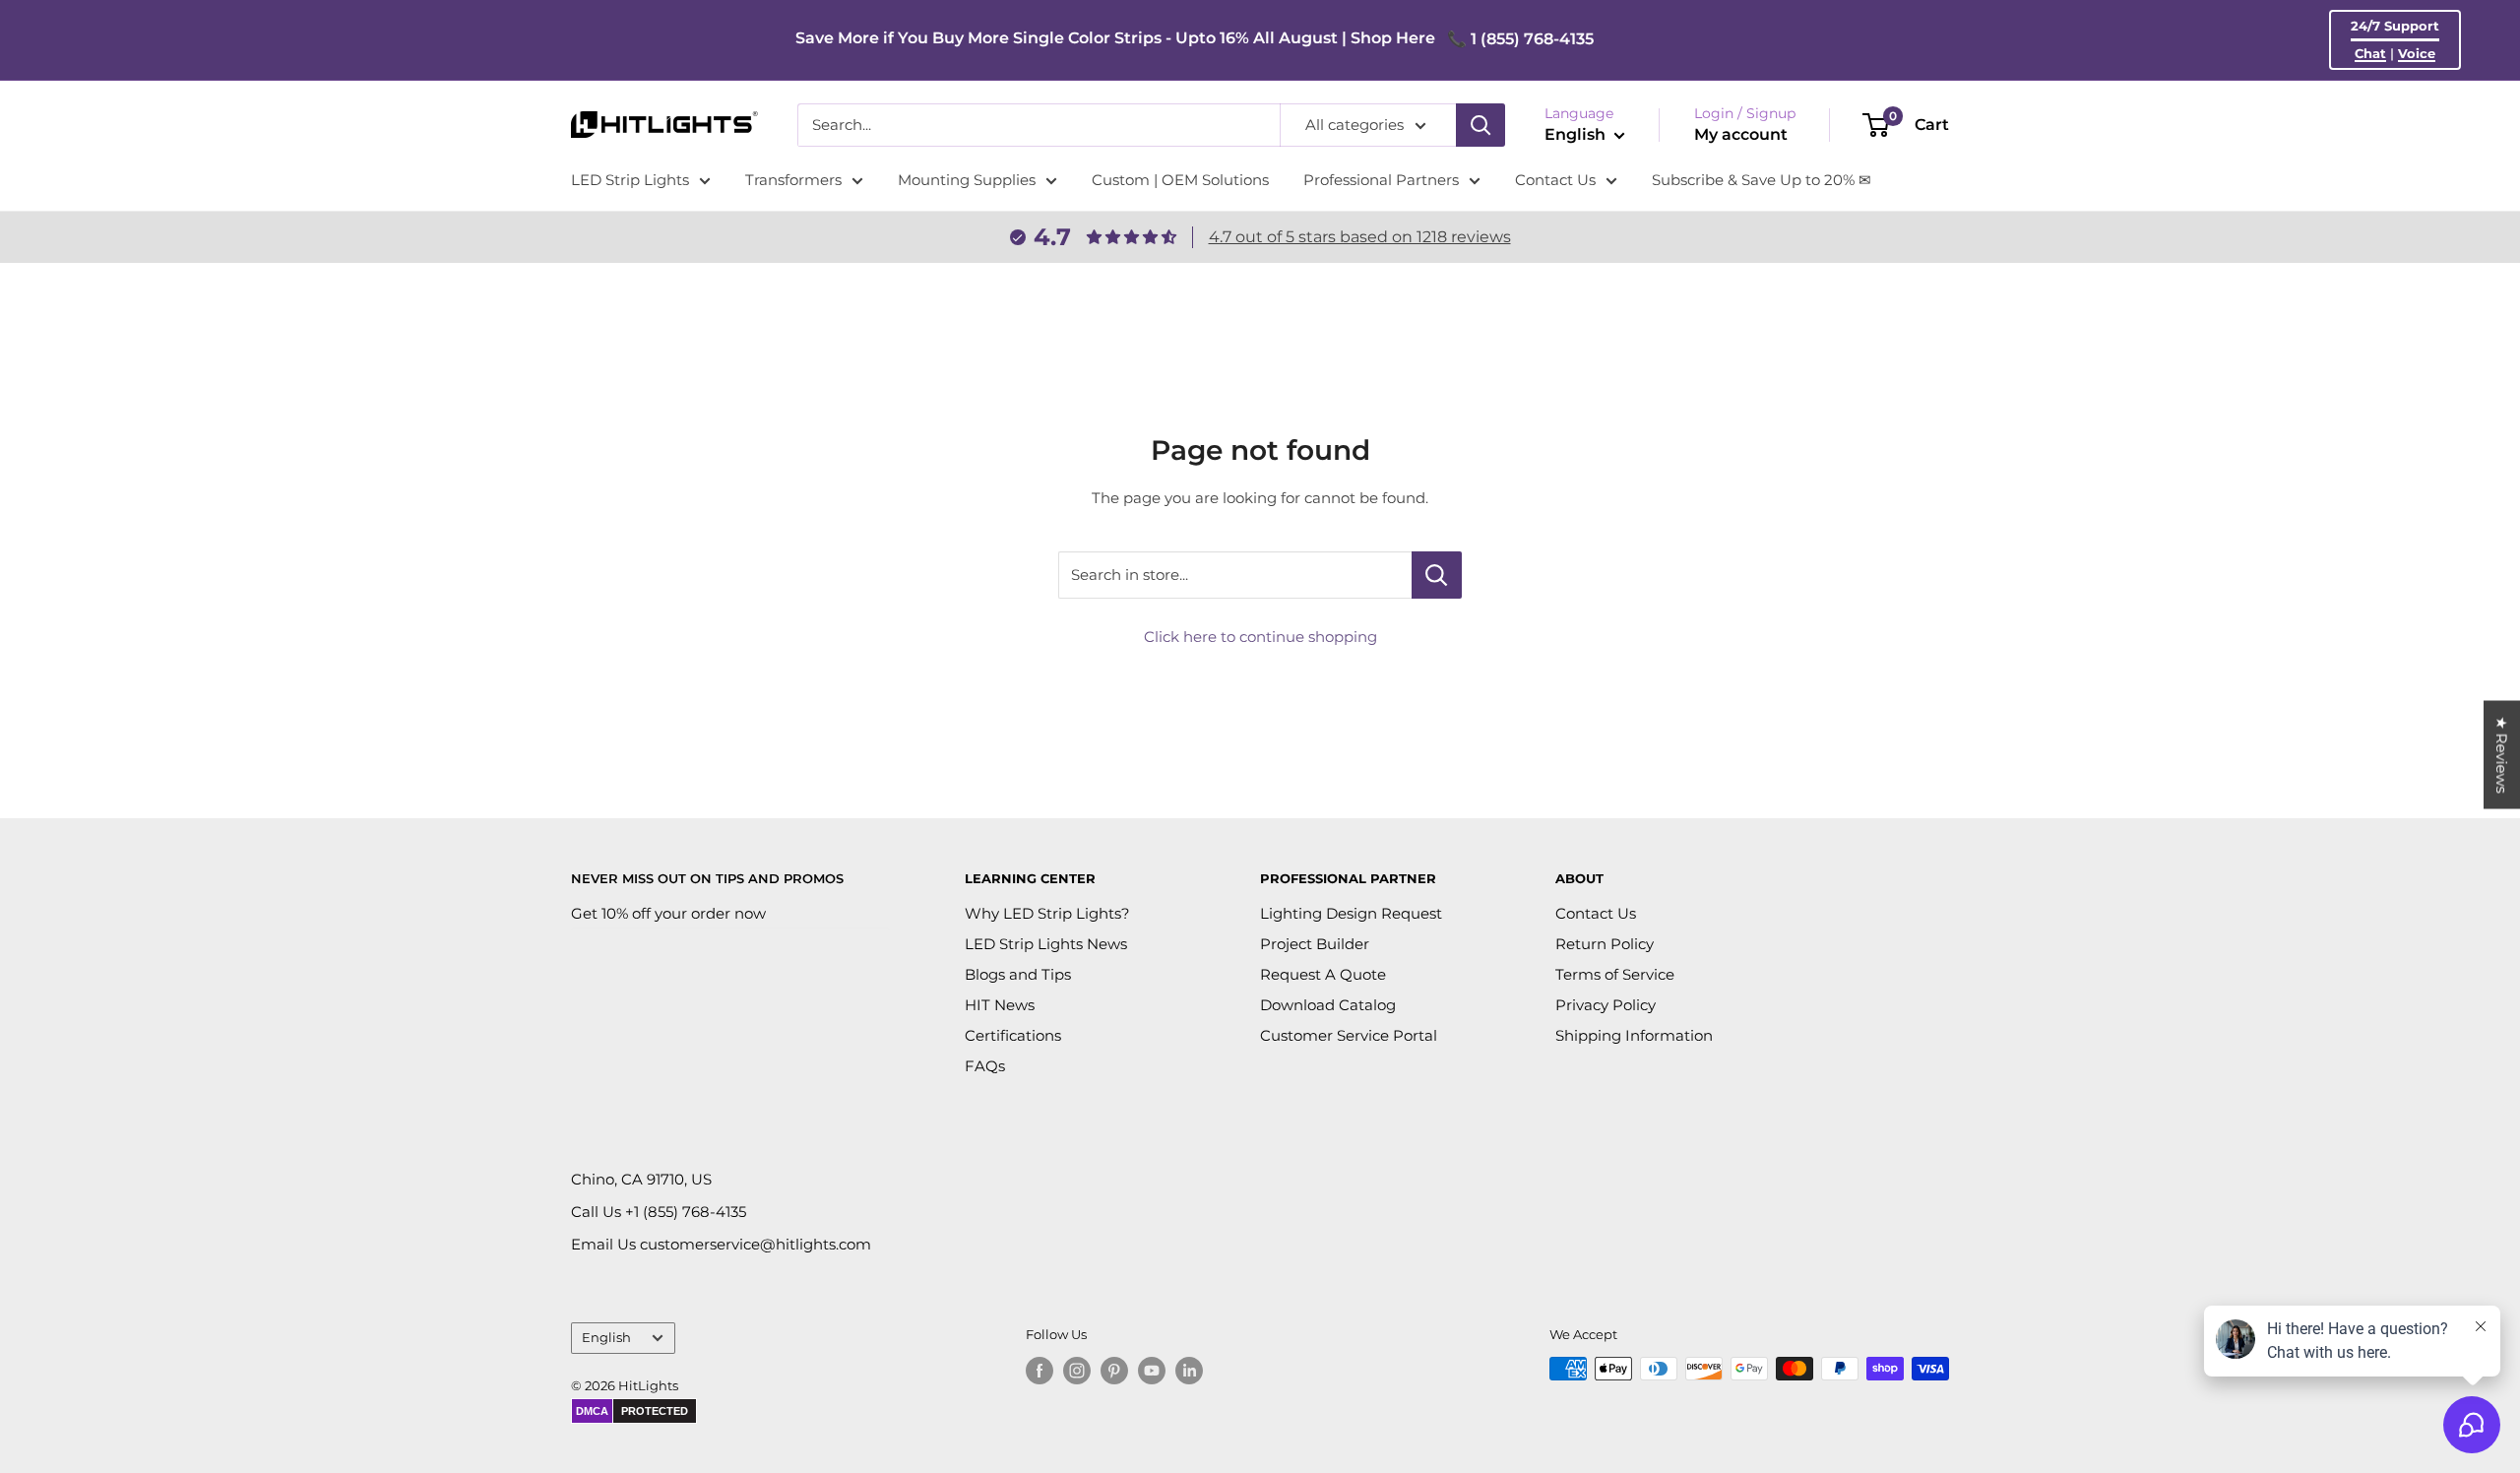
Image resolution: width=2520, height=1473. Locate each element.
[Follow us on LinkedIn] (1189, 1371)
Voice (2417, 53)
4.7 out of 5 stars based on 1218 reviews (1360, 237)
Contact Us (1555, 180)
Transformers (793, 180)
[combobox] (1039, 125)
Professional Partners (1381, 180)
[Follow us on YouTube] (1152, 1371)
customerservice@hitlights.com (756, 1244)
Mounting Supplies (967, 180)
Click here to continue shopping (1260, 637)
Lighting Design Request (1351, 913)
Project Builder (1315, 944)
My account (1741, 134)
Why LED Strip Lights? (1047, 913)
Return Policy (1605, 944)
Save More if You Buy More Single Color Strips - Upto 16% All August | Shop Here (1115, 38)
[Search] (1480, 125)
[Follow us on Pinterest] (1114, 1371)
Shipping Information (1634, 1035)
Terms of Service (1615, 974)
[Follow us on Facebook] (1039, 1371)
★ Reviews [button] (2502, 755)
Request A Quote (1323, 974)
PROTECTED (655, 1411)
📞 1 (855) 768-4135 (1520, 39)
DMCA (592, 1411)
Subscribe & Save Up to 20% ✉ (1762, 180)
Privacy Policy (1606, 1005)
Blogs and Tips (1018, 974)
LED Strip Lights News (1046, 944)
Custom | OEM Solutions (1180, 180)
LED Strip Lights (630, 180)
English (606, 1338)
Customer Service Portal (1349, 1035)
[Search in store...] (1437, 575)
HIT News (1000, 1005)
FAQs (985, 1066)
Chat (2370, 53)
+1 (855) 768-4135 (686, 1212)
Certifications (1013, 1035)
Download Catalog (1328, 1005)
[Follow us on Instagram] (1077, 1371)
